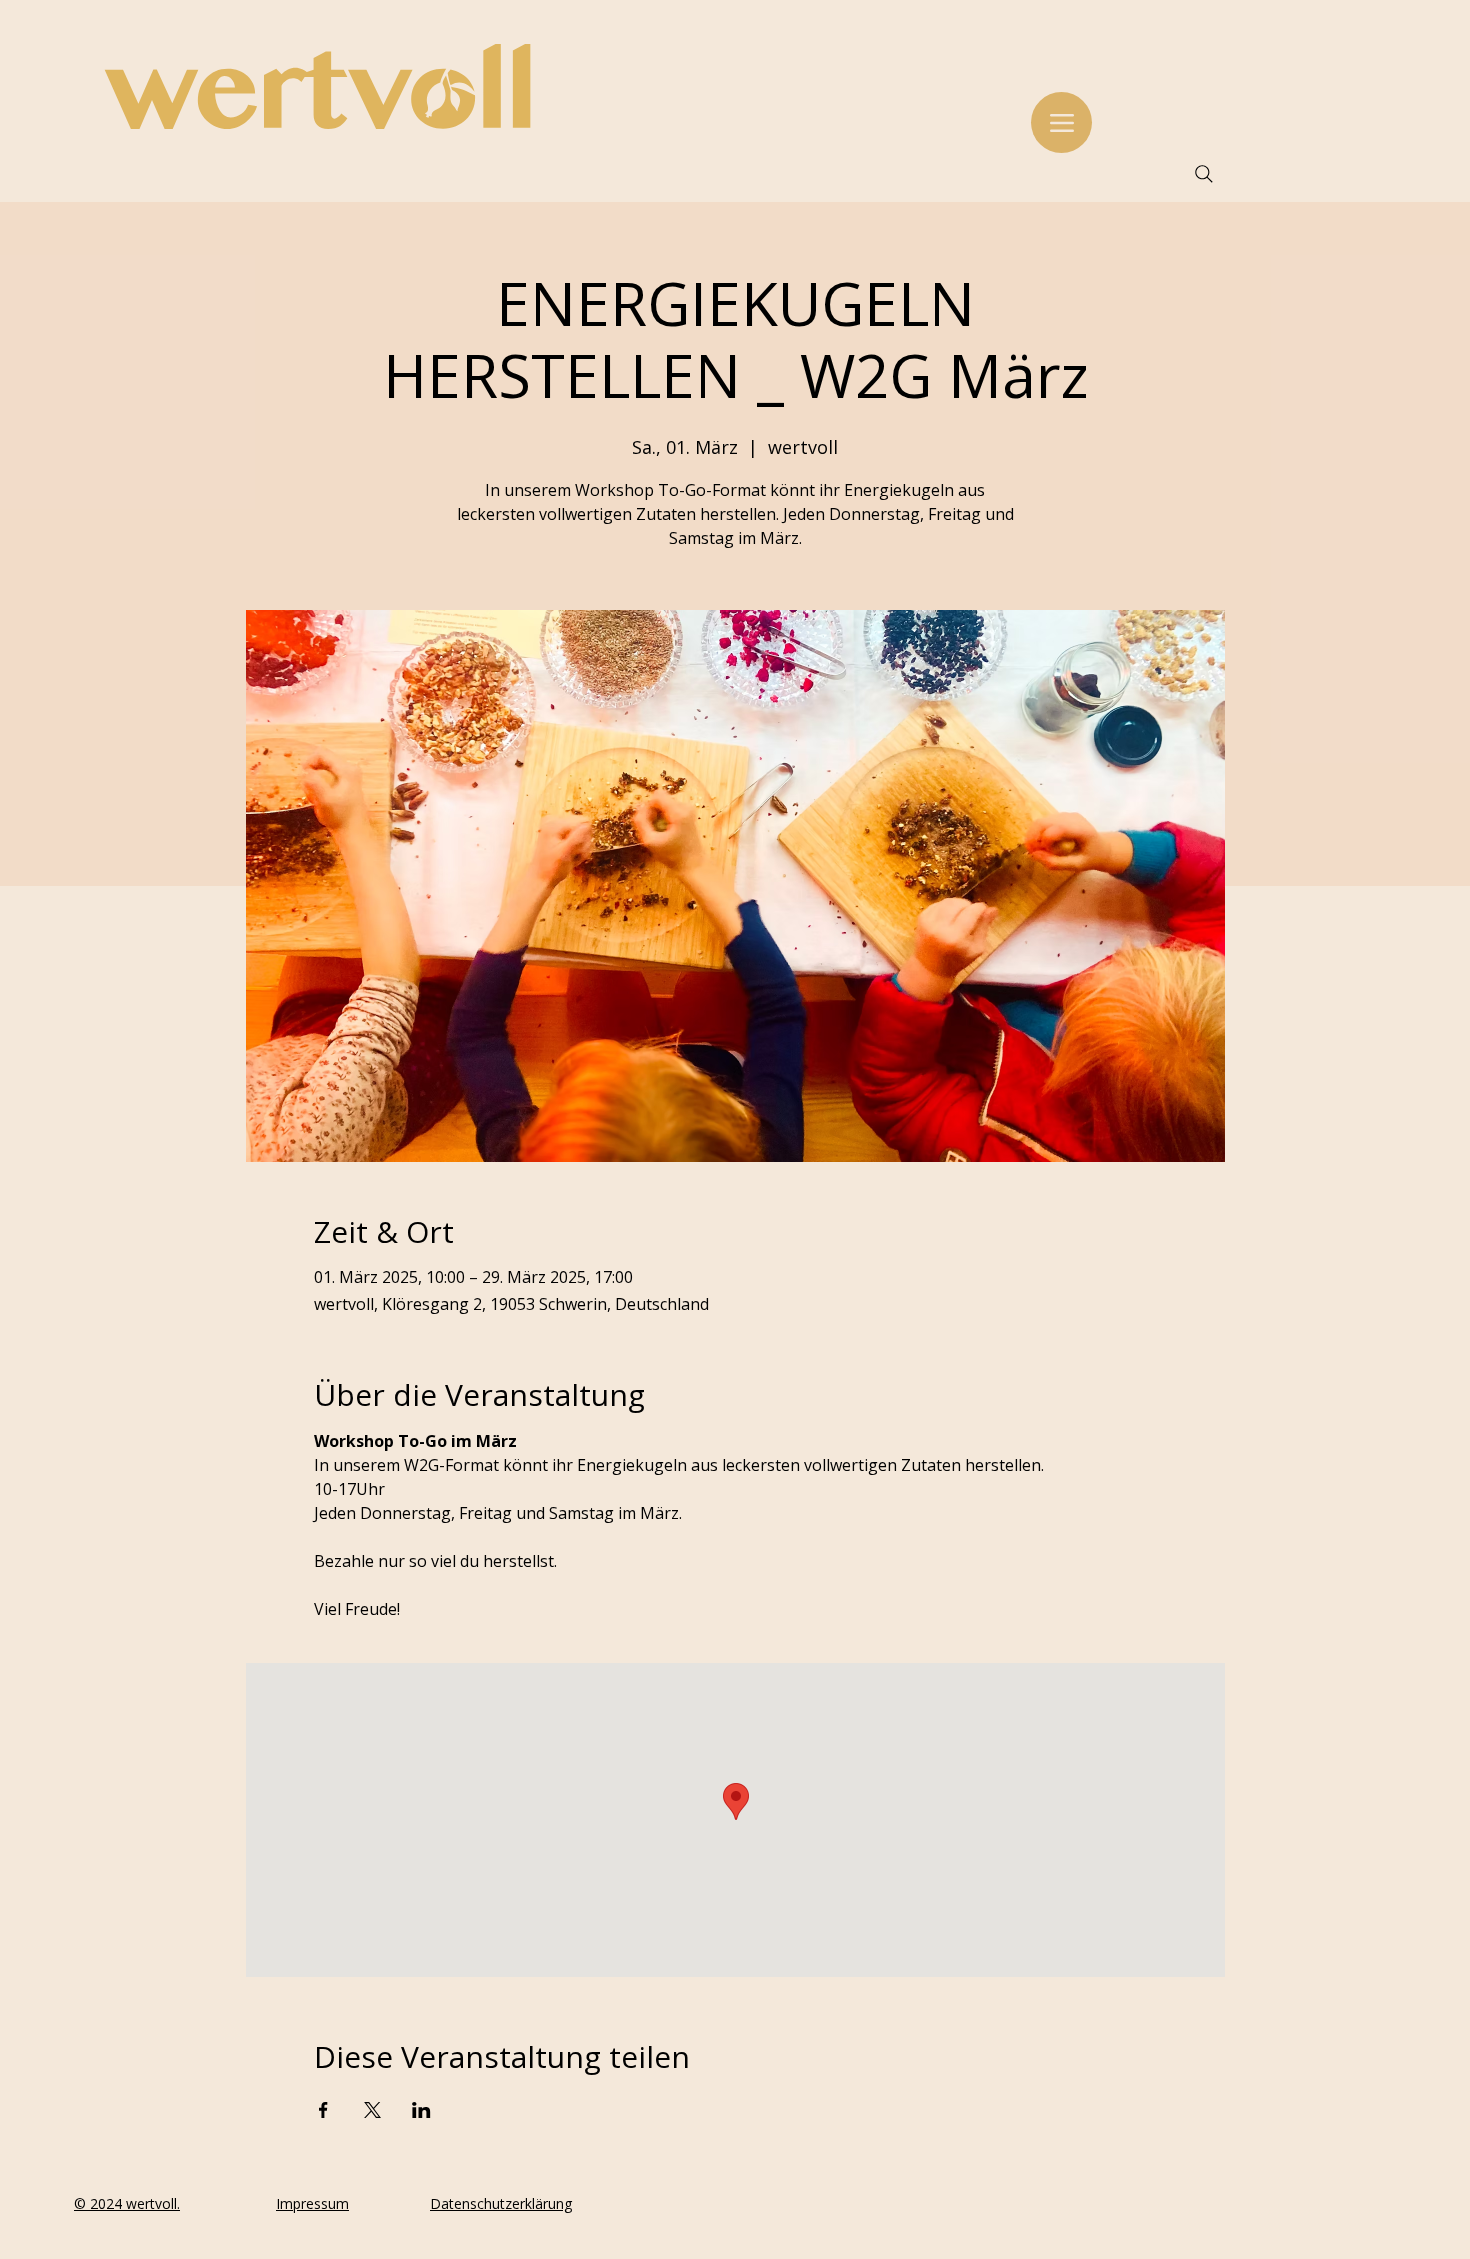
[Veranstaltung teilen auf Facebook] (323, 2110)
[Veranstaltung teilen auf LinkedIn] (421, 2110)
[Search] (1204, 174)
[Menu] (1061, 122)
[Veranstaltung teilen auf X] (372, 2110)
